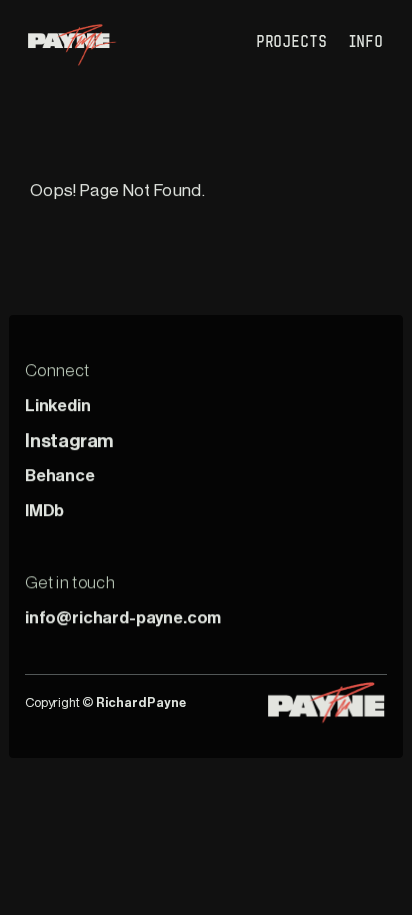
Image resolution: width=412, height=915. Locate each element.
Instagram (69, 440)
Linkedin (58, 405)
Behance (60, 475)
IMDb (44, 510)
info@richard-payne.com (123, 617)
